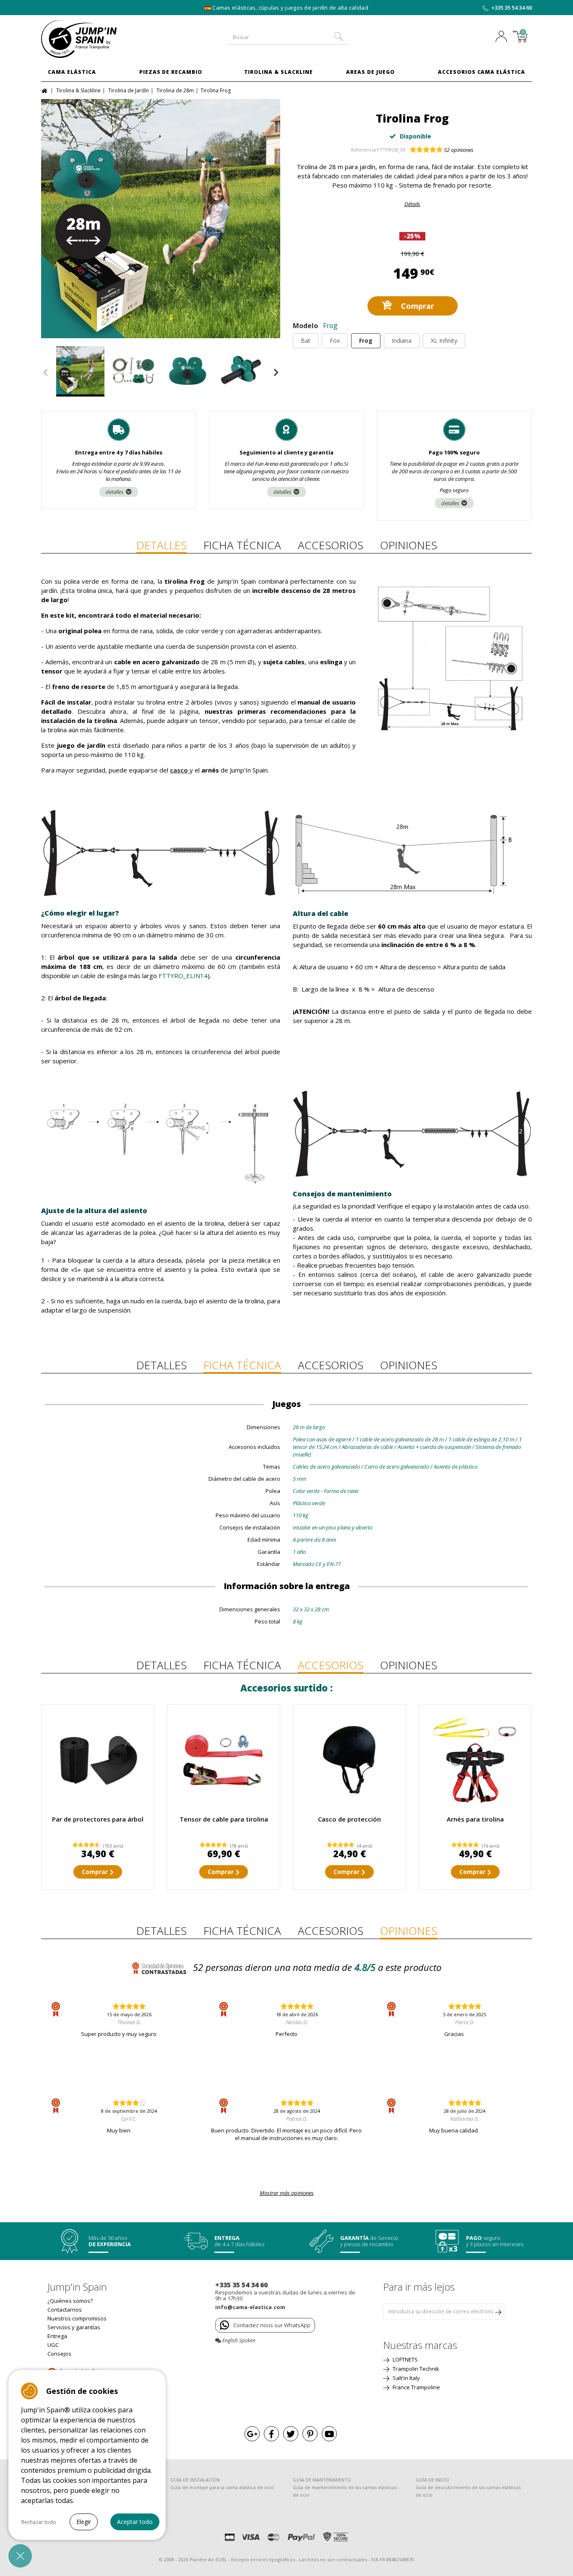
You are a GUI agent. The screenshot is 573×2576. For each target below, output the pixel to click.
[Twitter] (291, 2434)
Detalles (161, 545)
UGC (53, 2345)
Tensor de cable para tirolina (224, 1819)
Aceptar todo (135, 2522)
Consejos (59, 2354)
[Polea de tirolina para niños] (241, 371)
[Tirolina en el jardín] (161, 219)
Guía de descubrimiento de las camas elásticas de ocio (468, 2491)
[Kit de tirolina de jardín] (134, 371)
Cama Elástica (72, 72)
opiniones (459, 150)
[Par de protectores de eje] (98, 1761)
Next (276, 373)
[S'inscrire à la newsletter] (498, 2312)
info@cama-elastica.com (250, 2307)
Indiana (402, 341)
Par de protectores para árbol (98, 1819)
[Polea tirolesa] (188, 371)
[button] (20, 2556)
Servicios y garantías (74, 2327)
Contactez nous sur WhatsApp (272, 2325)
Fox (335, 341)
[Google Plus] (252, 2434)
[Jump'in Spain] (98, 39)
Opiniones (409, 545)
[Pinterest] (310, 2434)
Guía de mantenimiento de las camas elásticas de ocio (345, 2491)
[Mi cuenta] (503, 37)
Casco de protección (349, 1819)
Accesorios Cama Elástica (482, 72)
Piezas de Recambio (171, 72)
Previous (45, 373)
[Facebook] (271, 2434)
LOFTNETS (405, 2359)
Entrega (57, 2336)
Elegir (84, 2522)
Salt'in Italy (406, 2378)
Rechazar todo (39, 2522)
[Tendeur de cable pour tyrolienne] (224, 1761)
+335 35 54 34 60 (512, 8)
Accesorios (331, 545)
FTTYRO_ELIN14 (183, 976)
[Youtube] (329, 2434)
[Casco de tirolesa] (349, 1761)
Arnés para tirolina (475, 1819)
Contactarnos (65, 2310)
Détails (412, 204)
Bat (306, 341)
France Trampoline (416, 2387)
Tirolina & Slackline (279, 72)
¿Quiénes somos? (70, 2301)
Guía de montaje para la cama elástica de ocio (222, 2487)
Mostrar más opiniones (287, 2193)
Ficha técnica (242, 545)
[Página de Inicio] (46, 90)
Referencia (363, 150)
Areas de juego (370, 72)
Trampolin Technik (415, 2369)
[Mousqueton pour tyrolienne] (475, 1761)
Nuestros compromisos (77, 2318)
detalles (115, 492)
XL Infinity (444, 341)
